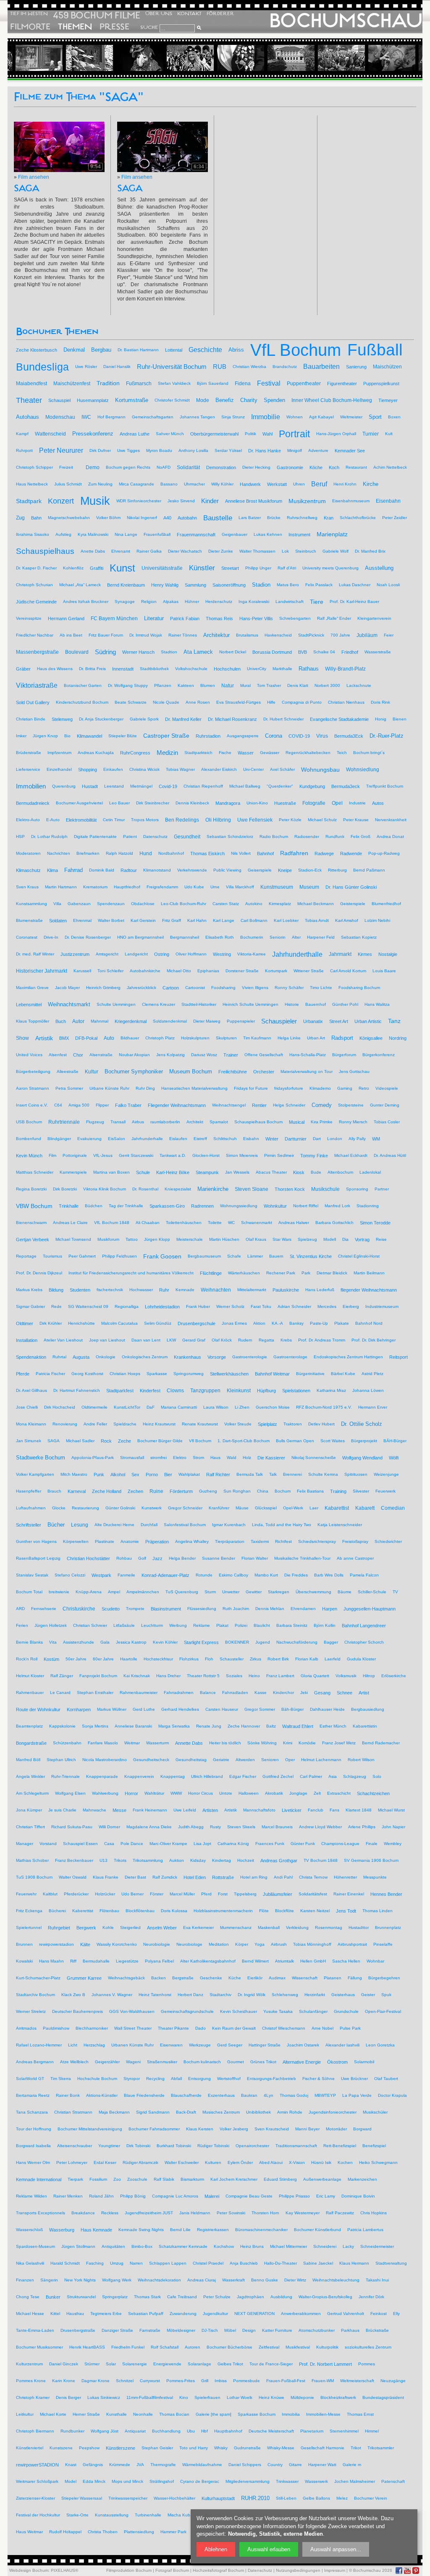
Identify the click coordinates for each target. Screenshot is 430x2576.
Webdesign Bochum (29, 2570)
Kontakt (189, 14)
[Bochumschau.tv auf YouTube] (407, 2571)
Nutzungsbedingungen (298, 2570)
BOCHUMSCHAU (346, 21)
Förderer (220, 14)
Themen (75, 27)
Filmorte (30, 27)
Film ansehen (34, 177)
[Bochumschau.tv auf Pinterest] (416, 2571)
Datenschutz (260, 2570)
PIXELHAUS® (64, 2570)
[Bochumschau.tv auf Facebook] (399, 2571)
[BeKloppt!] (359, 58)
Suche (149, 27)
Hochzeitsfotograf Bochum (218, 2570)
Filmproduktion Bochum (129, 2570)
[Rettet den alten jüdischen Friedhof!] (57, 58)
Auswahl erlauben (269, 2549)
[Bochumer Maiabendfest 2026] (157, 58)
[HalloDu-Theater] (107, 58)
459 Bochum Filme (97, 15)
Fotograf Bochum (172, 2570)
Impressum (335, 2570)
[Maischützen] (208, 58)
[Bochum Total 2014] (309, 58)
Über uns (159, 14)
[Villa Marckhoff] (258, 58)
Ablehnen (216, 2549)
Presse (114, 27)
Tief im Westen (29, 14)
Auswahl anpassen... (336, 2549)
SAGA (27, 188)
